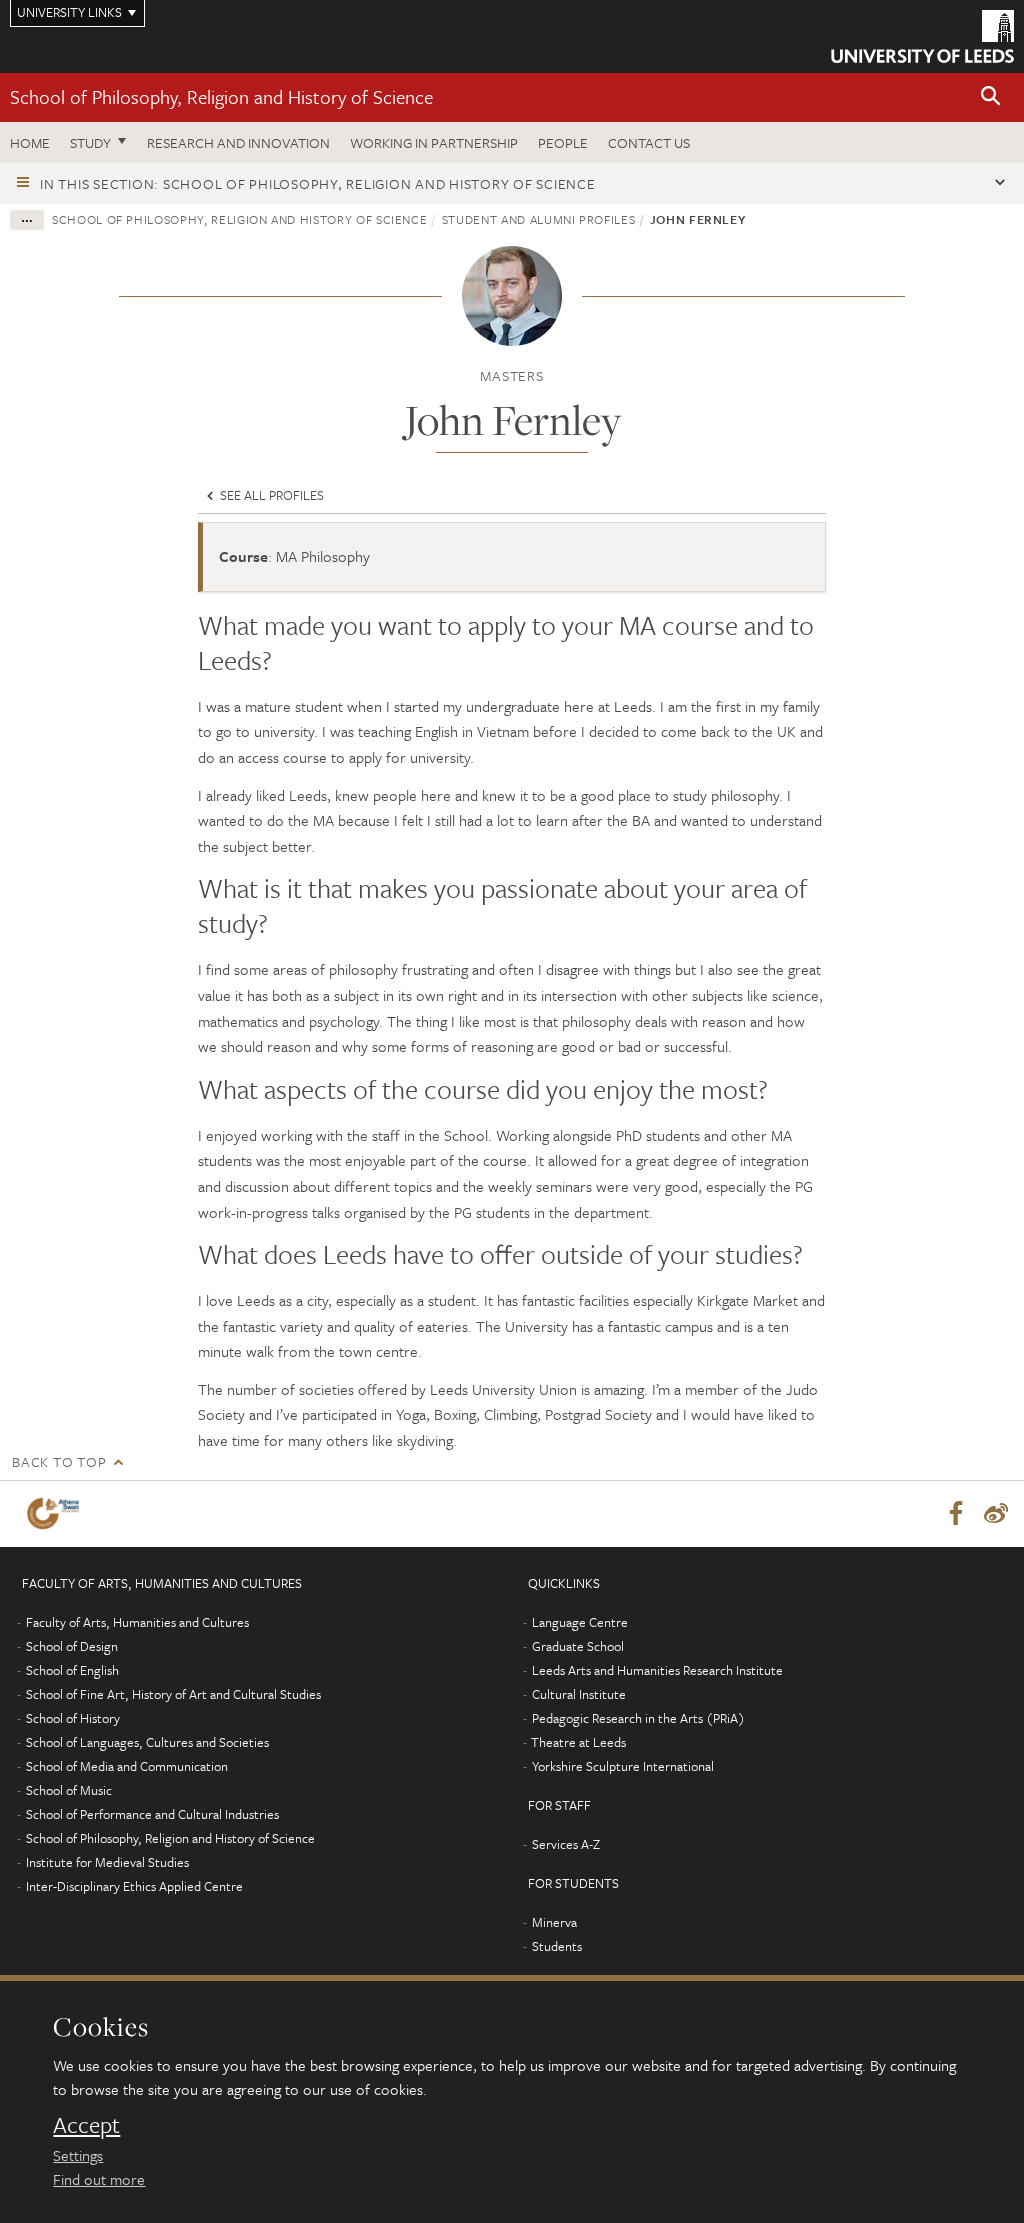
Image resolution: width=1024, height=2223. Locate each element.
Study (90, 142)
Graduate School (578, 1646)
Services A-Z (566, 1844)
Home (30, 142)
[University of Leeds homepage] (922, 36)
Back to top (59, 1461)
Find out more (99, 2179)
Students (557, 1946)
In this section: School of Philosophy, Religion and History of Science (318, 183)
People (563, 142)
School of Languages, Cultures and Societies (147, 1742)
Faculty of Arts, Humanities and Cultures (137, 1622)
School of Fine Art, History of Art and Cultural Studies (173, 1694)
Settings (78, 2155)
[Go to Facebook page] (956, 1514)
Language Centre (580, 1622)
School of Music (69, 1790)
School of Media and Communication (127, 1766)
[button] (991, 97)
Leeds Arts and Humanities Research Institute (657, 1670)
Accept (86, 2125)
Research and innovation (238, 142)
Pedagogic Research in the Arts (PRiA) (638, 1718)
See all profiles (270, 495)
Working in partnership (434, 142)
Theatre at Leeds (578, 1742)
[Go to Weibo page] (996, 1514)
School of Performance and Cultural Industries (152, 1814)
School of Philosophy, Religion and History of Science (221, 96)
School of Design (72, 1646)
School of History (73, 1718)
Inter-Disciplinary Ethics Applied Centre (134, 1886)
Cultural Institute (579, 1694)
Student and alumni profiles (539, 219)
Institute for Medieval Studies (107, 1862)
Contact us (649, 142)
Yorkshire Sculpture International (623, 1766)
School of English (72, 1670)
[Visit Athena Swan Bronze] (57, 1513)
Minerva (554, 1922)
